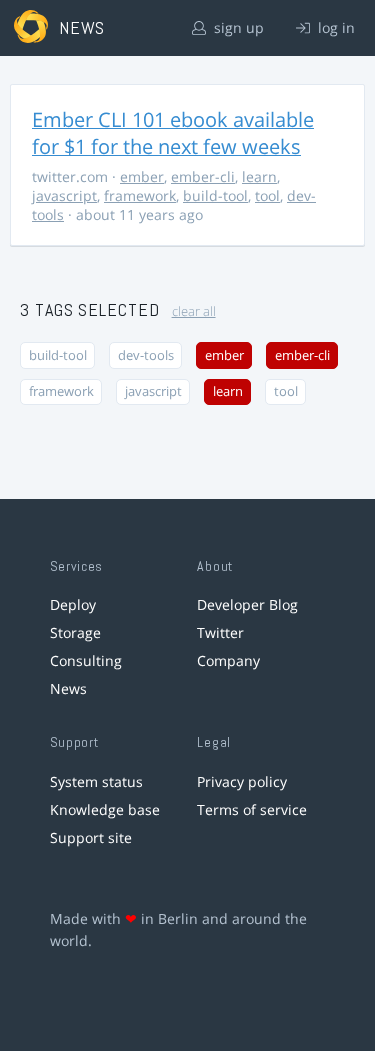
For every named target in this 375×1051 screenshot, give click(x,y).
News (68, 688)
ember (142, 176)
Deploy (73, 604)
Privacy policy (242, 781)
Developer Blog (247, 604)
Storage (75, 632)
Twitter (220, 632)
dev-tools (146, 355)
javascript (64, 195)
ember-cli (203, 176)
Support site (91, 837)
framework (140, 195)
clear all (194, 311)
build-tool (215, 195)
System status (96, 781)
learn (259, 176)
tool (267, 195)
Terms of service (252, 809)
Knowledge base (105, 809)
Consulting (86, 660)
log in (334, 27)
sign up (237, 27)
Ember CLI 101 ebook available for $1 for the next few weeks (173, 133)
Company (228, 660)
